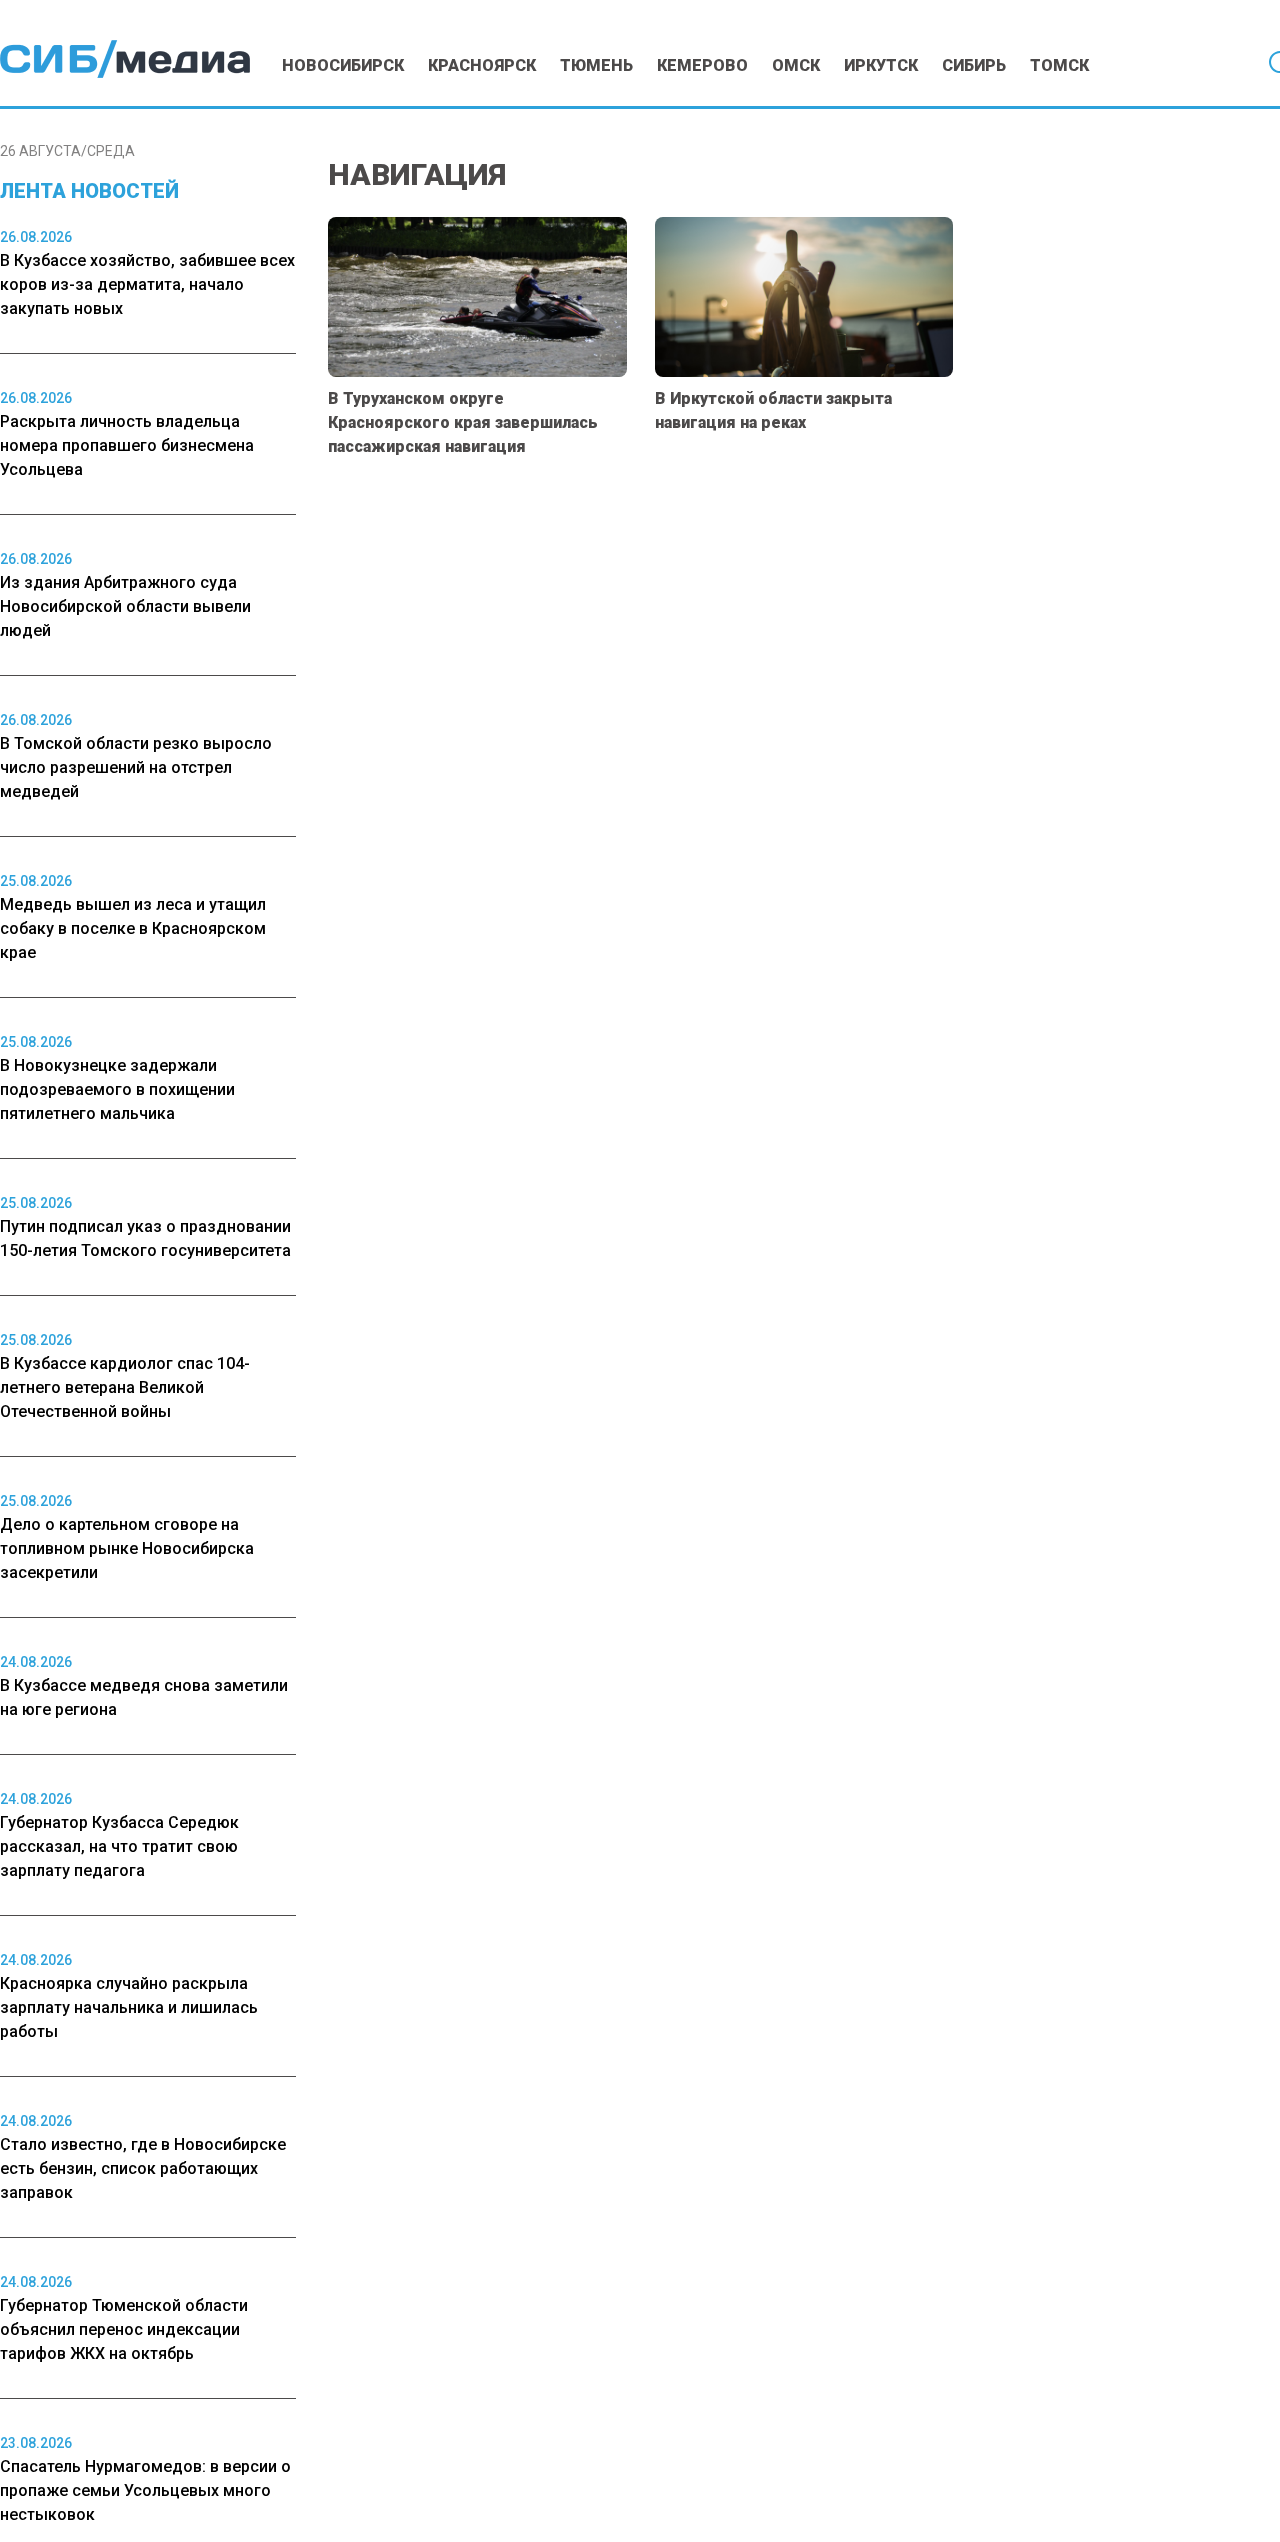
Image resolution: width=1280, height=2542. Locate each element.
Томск (1059, 65)
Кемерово (702, 65)
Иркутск (881, 65)
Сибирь (974, 65)
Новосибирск (343, 65)
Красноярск (482, 65)
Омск (796, 65)
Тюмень (596, 65)
